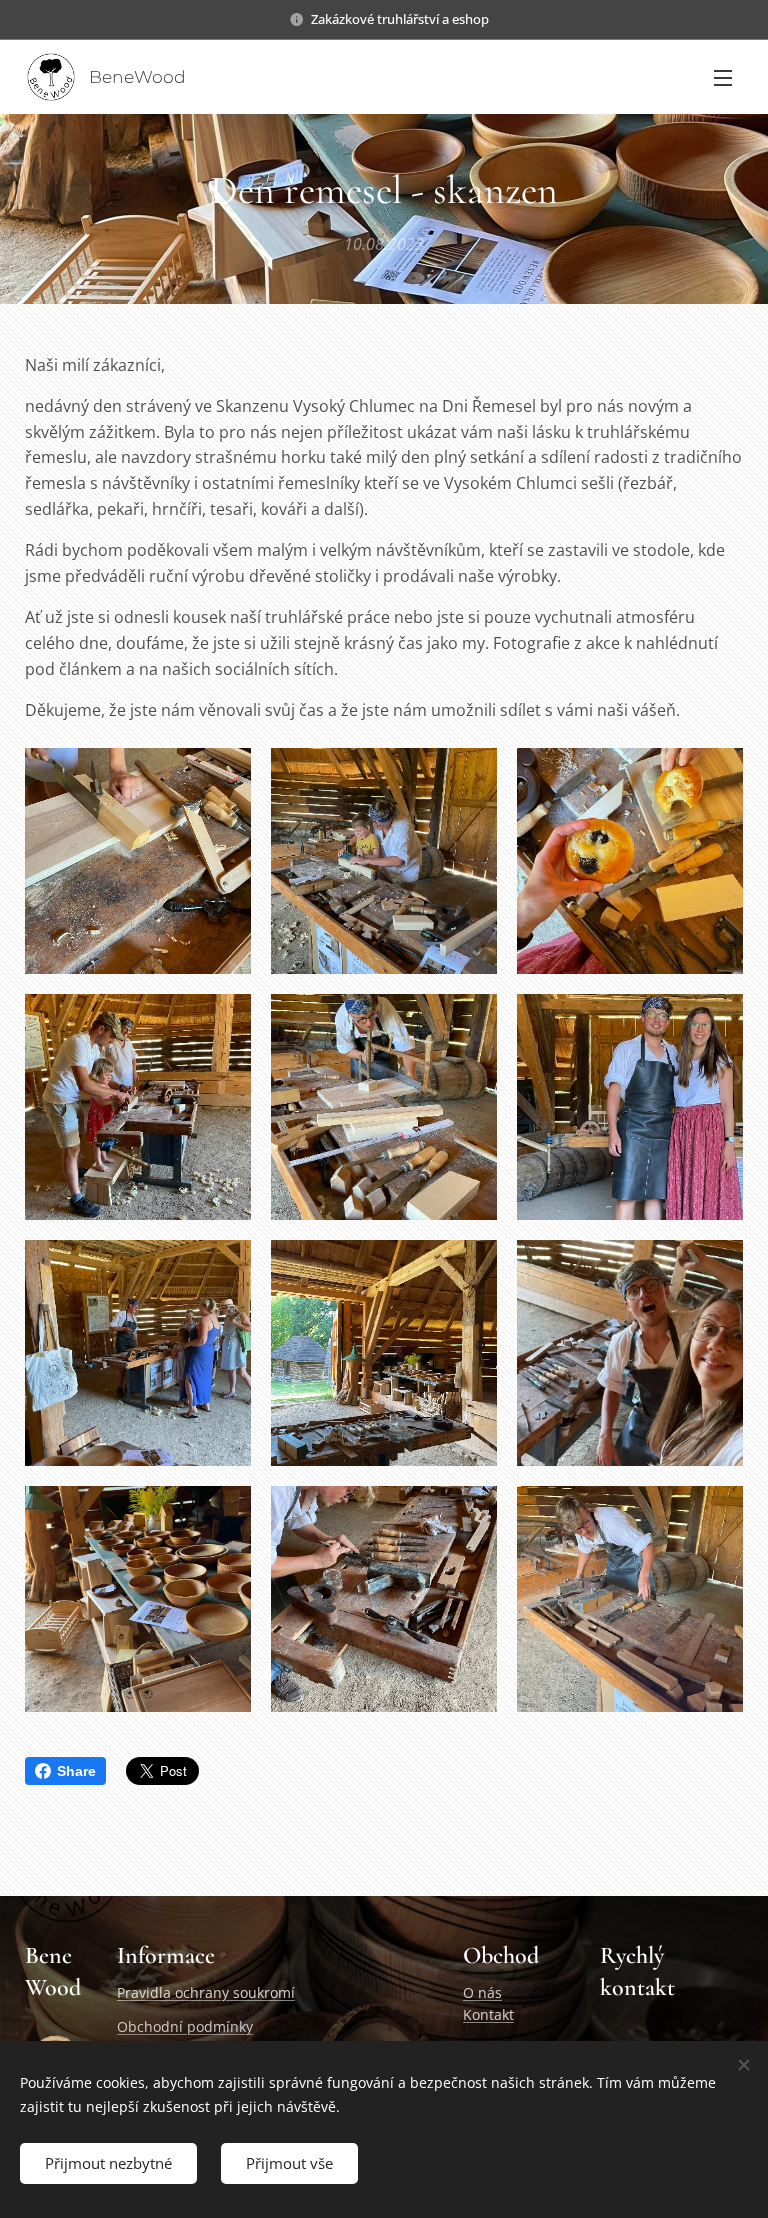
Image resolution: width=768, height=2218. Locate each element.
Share (76, 1771)
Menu (723, 77)
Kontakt (488, 2014)
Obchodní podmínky (185, 2026)
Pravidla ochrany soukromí (206, 1992)
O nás (482, 1992)
